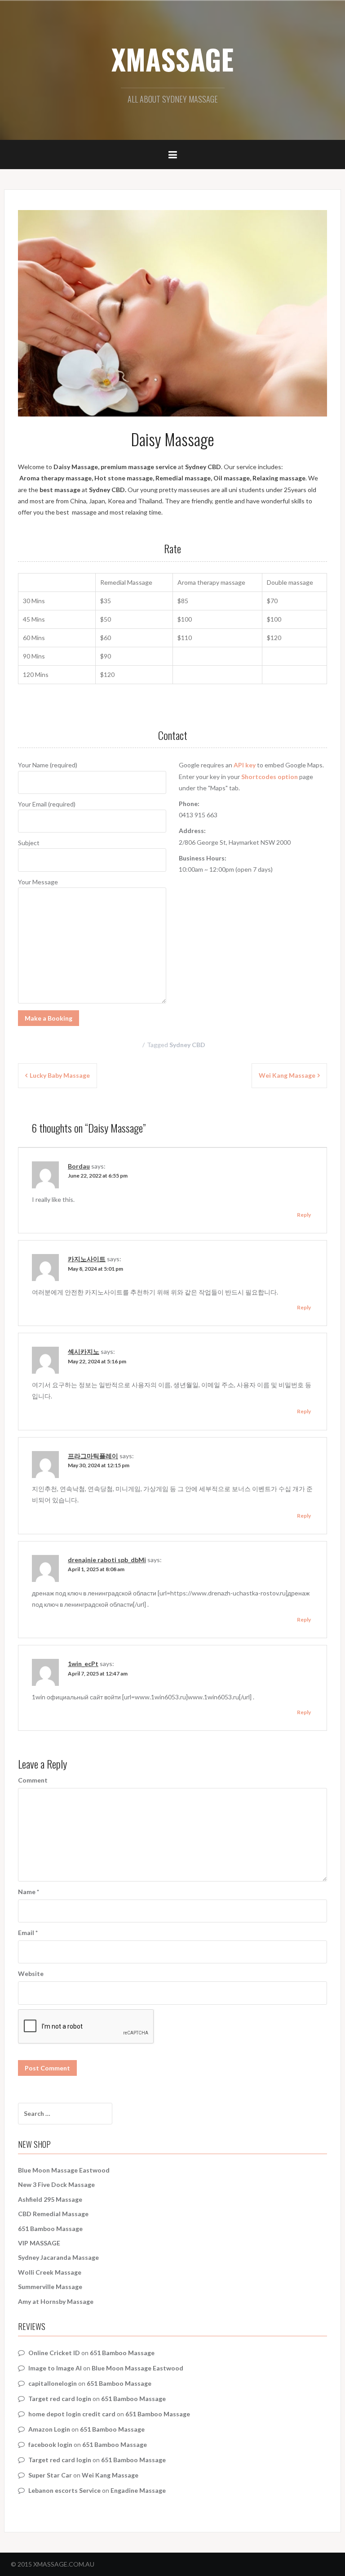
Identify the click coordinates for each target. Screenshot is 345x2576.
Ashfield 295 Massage (50, 2199)
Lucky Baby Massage (60, 1075)
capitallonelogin (53, 2383)
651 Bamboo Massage (50, 2229)
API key (245, 765)
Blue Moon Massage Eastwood (64, 2170)
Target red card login (60, 2399)
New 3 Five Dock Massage (56, 2184)
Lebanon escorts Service (64, 2490)
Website (31, 1973)
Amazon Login (49, 2429)
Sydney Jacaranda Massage (58, 2257)
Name (29, 1892)
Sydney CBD (187, 1045)
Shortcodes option (270, 777)
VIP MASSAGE (39, 2243)
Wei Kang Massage (287, 1075)
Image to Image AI (55, 2368)
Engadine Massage (138, 2490)
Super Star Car (50, 2475)
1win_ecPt (83, 1664)
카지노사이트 (87, 1259)
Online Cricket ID (54, 2353)
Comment (33, 1780)
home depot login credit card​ (72, 2414)
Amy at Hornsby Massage (56, 2301)
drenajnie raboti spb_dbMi (107, 1560)
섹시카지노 (84, 1351)
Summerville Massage (50, 2287)
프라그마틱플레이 (93, 1456)
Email (28, 1933)
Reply (304, 1215)
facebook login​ (50, 2444)
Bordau (79, 1166)
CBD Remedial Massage (53, 2214)
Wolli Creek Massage (50, 2272)
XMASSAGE (172, 59)
